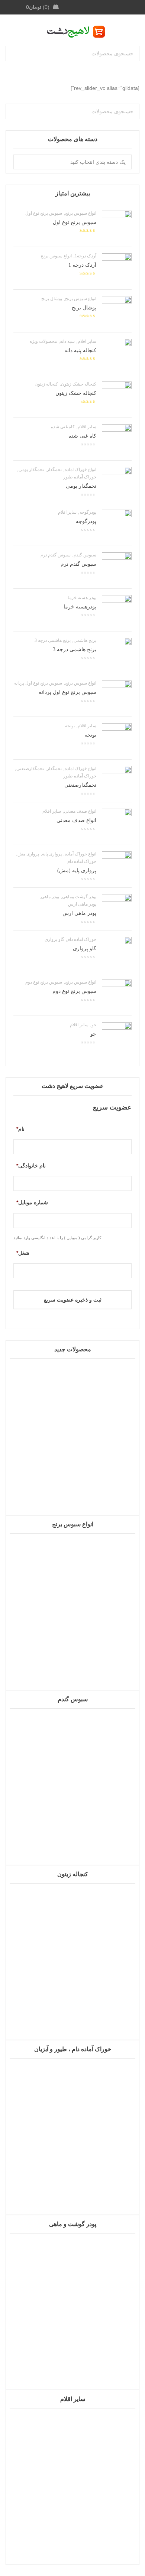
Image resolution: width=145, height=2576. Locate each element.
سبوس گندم (85, 555)
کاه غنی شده (63, 427)
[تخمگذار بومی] (117, 482)
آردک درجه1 (86, 256)
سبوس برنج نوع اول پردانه (38, 683)
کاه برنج (73, 1662)
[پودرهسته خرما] (117, 610)
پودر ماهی (50, 897)
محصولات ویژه (43, 341)
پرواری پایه (52, 854)
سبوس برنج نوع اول (44, 213)
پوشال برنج (52, 299)
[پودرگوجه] (117, 524)
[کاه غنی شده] (117, 439)
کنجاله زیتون (46, 384)
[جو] (117, 1037)
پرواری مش (28, 854)
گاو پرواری (54, 939)
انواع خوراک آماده (80, 470)
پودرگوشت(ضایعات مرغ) (72, 2362)
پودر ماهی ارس (82, 904)
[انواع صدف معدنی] (117, 824)
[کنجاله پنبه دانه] (117, 354)
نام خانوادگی (31, 1166)
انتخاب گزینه (73, 2386)
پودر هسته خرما (82, 598)
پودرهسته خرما (80, 607)
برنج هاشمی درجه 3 (53, 640)
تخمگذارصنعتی (30, 769)
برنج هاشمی (85, 640)
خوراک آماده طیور (80, 477)
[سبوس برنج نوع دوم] (117, 994)
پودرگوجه (88, 512)
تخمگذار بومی (31, 470)
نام (20, 1129)
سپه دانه (67, 341)
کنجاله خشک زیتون (79, 384)
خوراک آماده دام (82, 861)
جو (94, 1025)
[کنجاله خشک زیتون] (117, 396)
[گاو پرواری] (117, 952)
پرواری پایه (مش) (77, 870)
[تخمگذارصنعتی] (117, 781)
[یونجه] (117, 738)
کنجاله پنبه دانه (80, 350)
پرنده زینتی (73, 1487)
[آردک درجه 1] (117, 268)
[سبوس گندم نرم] (117, 567)
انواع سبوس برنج (81, 213)
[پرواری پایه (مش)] (117, 866)
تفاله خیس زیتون (72, 2012)
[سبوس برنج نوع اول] (117, 225)
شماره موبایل (32, 1202)
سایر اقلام (87, 341)
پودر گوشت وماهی (79, 897)
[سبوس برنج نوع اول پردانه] (117, 695)
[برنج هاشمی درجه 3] (117, 653)
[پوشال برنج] (117, 311)
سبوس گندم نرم (56, 555)
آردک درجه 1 (82, 265)
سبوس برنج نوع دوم (44, 982)
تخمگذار (54, 470)
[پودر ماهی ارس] (117, 909)
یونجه (70, 726)
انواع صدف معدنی (80, 811)
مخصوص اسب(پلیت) (72, 2187)
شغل (23, 1253)
